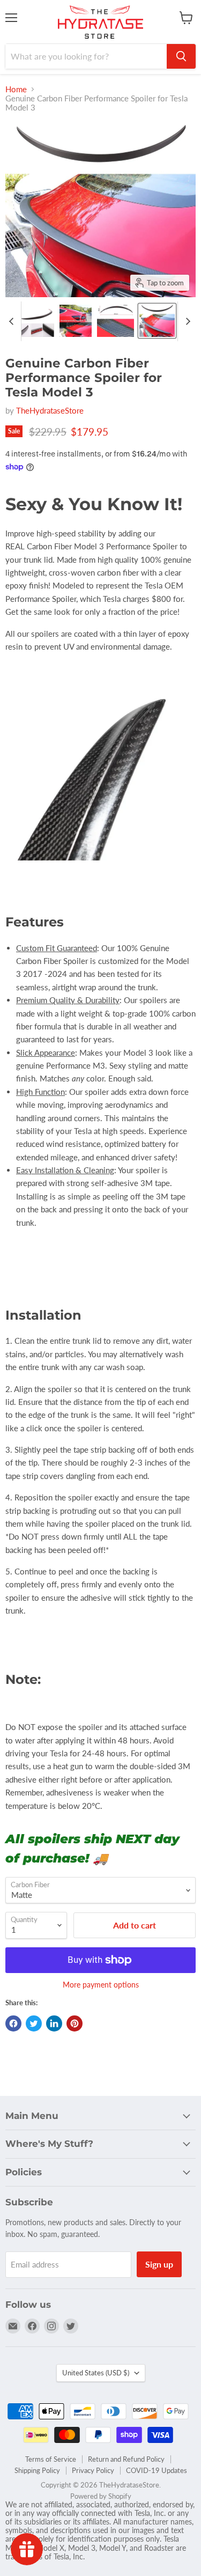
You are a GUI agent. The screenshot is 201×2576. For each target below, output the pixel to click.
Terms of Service (51, 2459)
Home (16, 89)
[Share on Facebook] (13, 2023)
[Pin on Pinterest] (75, 2023)
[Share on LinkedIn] (54, 2023)
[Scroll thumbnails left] (13, 321)
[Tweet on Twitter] (34, 2023)
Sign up (159, 2264)
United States (96, 2373)
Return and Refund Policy (126, 2459)
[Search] (181, 56)
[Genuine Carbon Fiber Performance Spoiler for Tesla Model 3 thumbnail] (37, 321)
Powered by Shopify (101, 2496)
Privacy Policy (93, 2470)
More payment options (101, 1985)
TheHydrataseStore (50, 410)
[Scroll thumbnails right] (186, 321)
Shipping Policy (37, 2470)
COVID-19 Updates (157, 2470)
